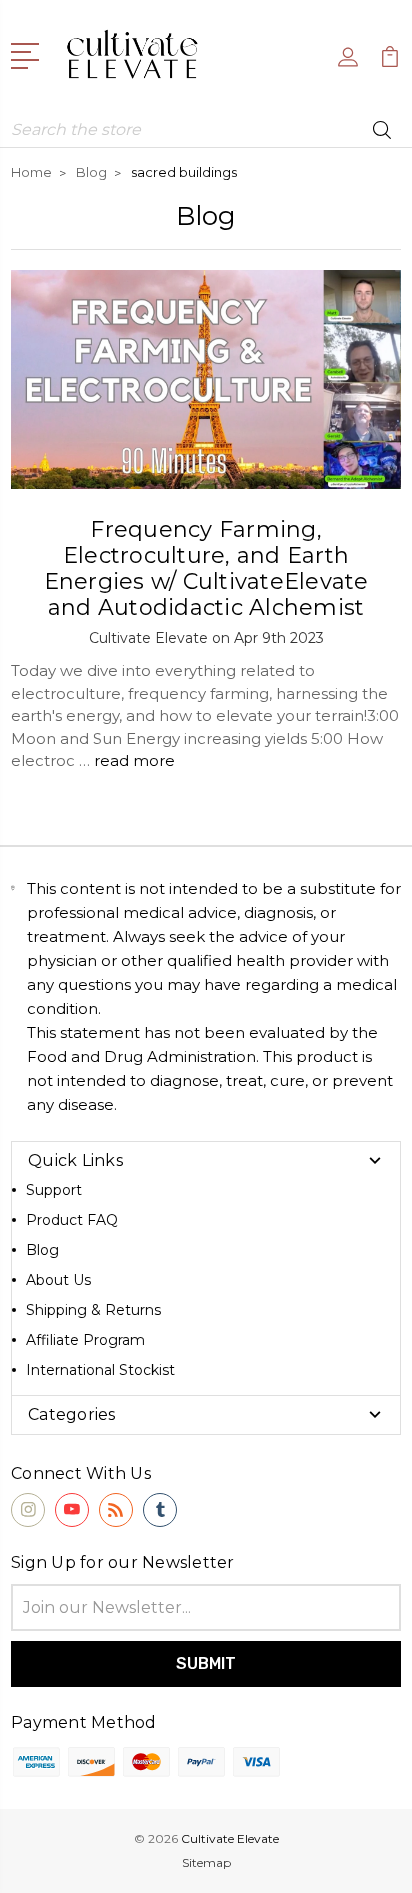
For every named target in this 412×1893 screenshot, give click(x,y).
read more (134, 760)
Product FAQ (72, 1220)
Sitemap (206, 1862)
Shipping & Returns (93, 1310)
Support (54, 1190)
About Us (58, 1280)
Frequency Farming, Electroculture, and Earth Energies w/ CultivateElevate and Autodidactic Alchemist (206, 568)
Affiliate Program (85, 1340)
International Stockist (100, 1370)
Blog (42, 1250)
